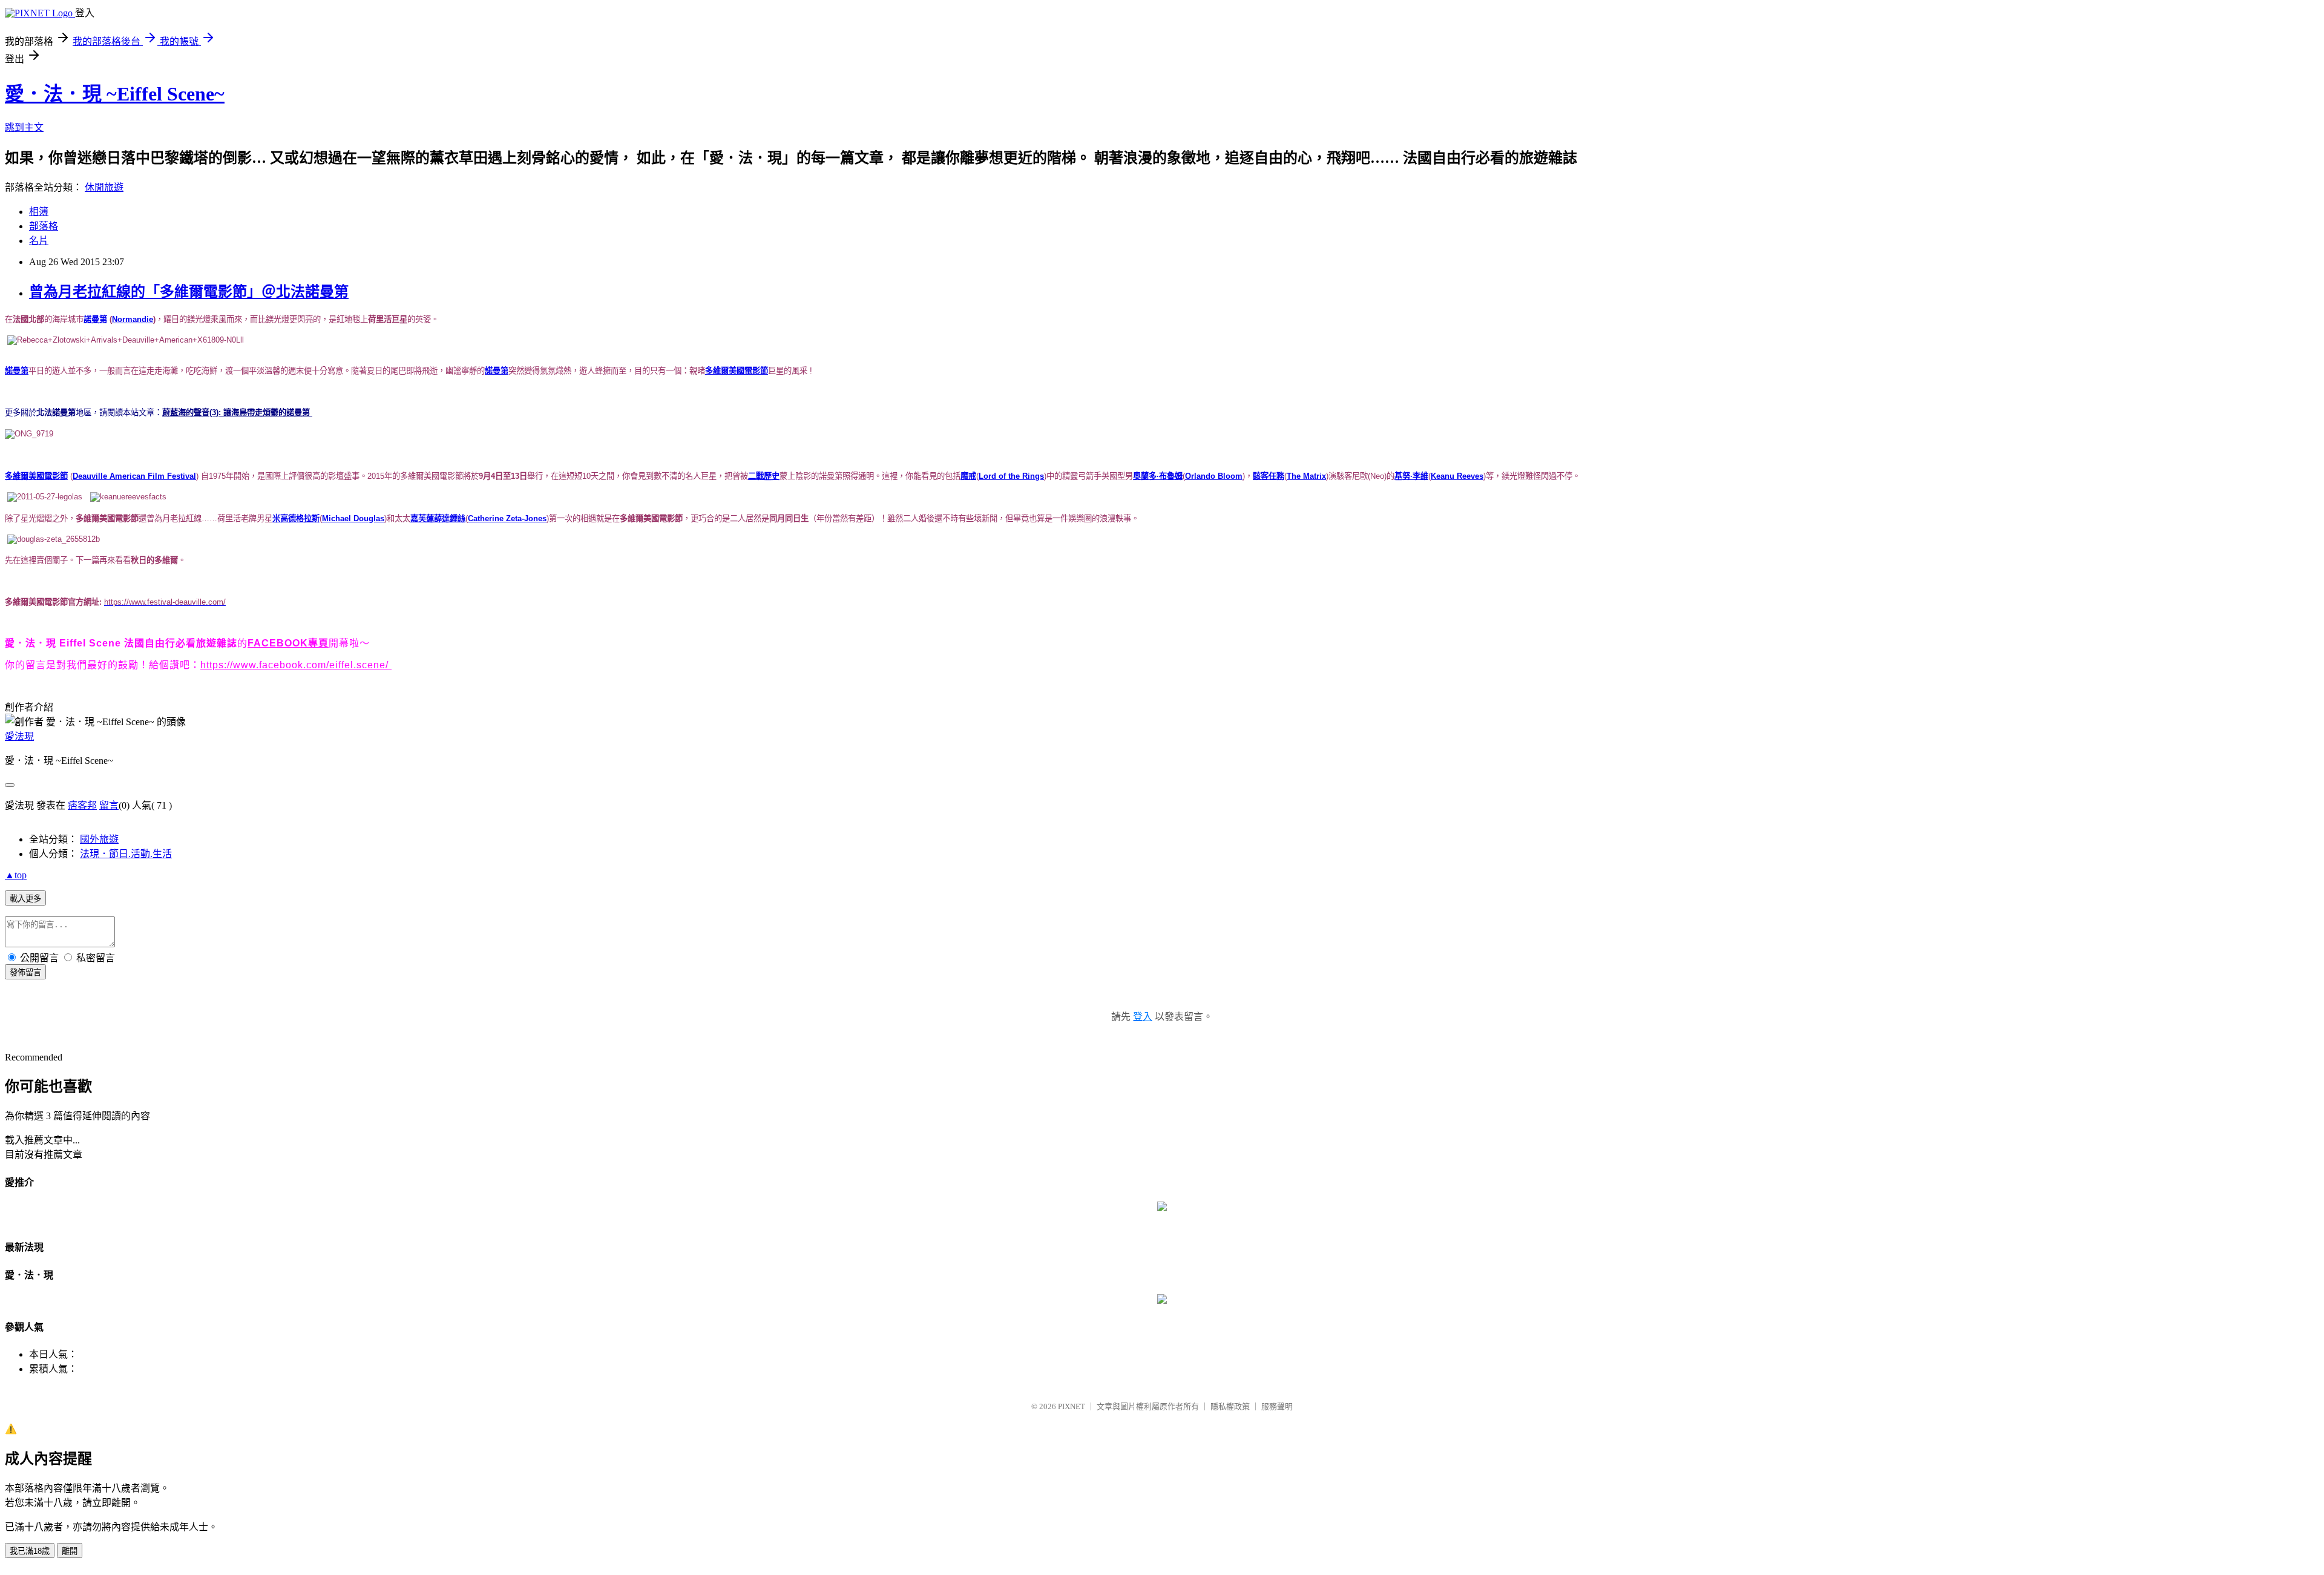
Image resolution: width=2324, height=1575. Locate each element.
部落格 (44, 226)
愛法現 (19, 736)
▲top (16, 875)
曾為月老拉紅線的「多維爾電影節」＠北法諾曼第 (189, 292)
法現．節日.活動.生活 (126, 854)
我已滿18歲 (30, 1551)
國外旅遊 (99, 839)
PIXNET (1072, 1406)
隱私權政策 (1230, 1406)
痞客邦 (82, 805)
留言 (109, 805)
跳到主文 (24, 127)
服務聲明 (1277, 1406)
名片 (39, 241)
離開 (70, 1551)
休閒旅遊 (104, 187)
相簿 (39, 212)
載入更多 (25, 899)
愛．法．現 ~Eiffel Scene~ (115, 94)
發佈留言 (25, 972)
